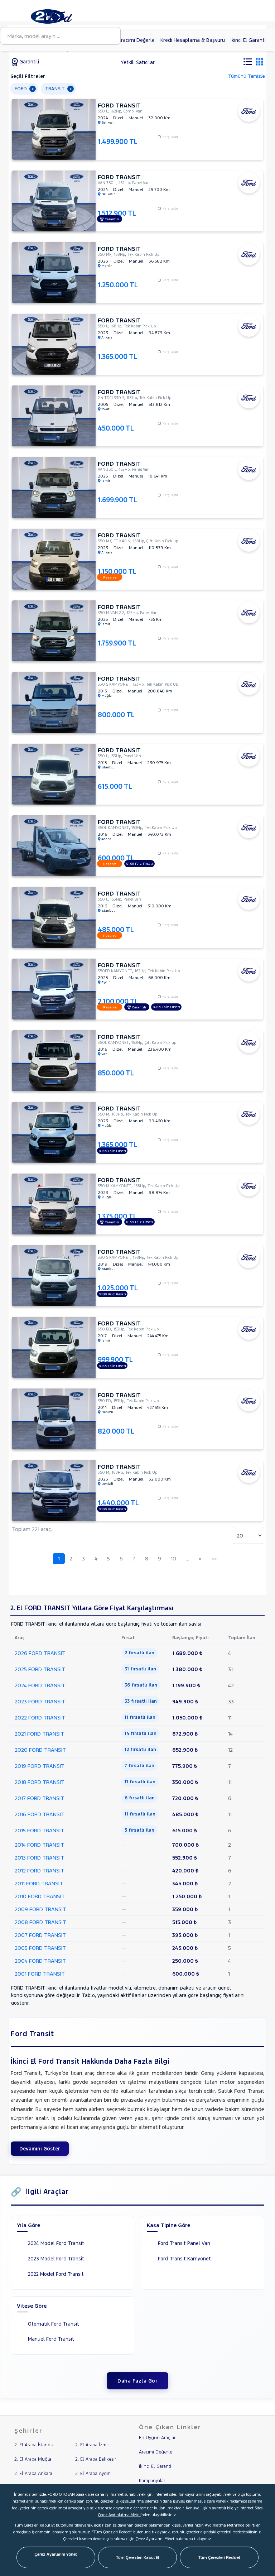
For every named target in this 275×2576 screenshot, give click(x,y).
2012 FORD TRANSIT (39, 1870)
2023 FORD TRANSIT (40, 1701)
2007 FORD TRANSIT (40, 1935)
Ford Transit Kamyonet (184, 2259)
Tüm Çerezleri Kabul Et (138, 2557)
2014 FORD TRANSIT (39, 1845)
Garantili (28, 62)
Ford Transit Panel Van (184, 2243)
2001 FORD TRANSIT (40, 1974)
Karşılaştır (170, 137)
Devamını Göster (40, 2149)
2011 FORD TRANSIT (39, 1883)
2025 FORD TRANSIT (40, 1669)
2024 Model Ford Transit (56, 2243)
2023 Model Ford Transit (56, 2259)
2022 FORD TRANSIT (40, 1718)
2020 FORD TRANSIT (40, 1750)
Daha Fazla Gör (137, 2381)
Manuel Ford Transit (51, 2339)
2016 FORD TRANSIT (40, 1814)
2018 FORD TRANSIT (40, 1782)
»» (214, 1558)
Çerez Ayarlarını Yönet (56, 2554)
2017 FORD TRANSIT (39, 1798)
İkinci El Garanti (248, 40)
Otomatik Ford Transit (54, 2324)
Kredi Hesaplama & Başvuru (193, 40)
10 (173, 1558)
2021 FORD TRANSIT (39, 1734)
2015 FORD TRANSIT (39, 1830)
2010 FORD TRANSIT (40, 1896)
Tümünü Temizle (246, 76)
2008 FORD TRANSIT (40, 1922)
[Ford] (60, 16)
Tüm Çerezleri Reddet (219, 2557)
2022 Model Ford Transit (56, 2274)
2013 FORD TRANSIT (39, 1858)
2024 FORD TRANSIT (40, 1685)
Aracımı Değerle (136, 40)
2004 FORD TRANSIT (40, 1961)
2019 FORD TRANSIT (40, 1766)
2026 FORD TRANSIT (40, 1653)
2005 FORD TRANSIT (40, 1948)
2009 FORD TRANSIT (40, 1909)
